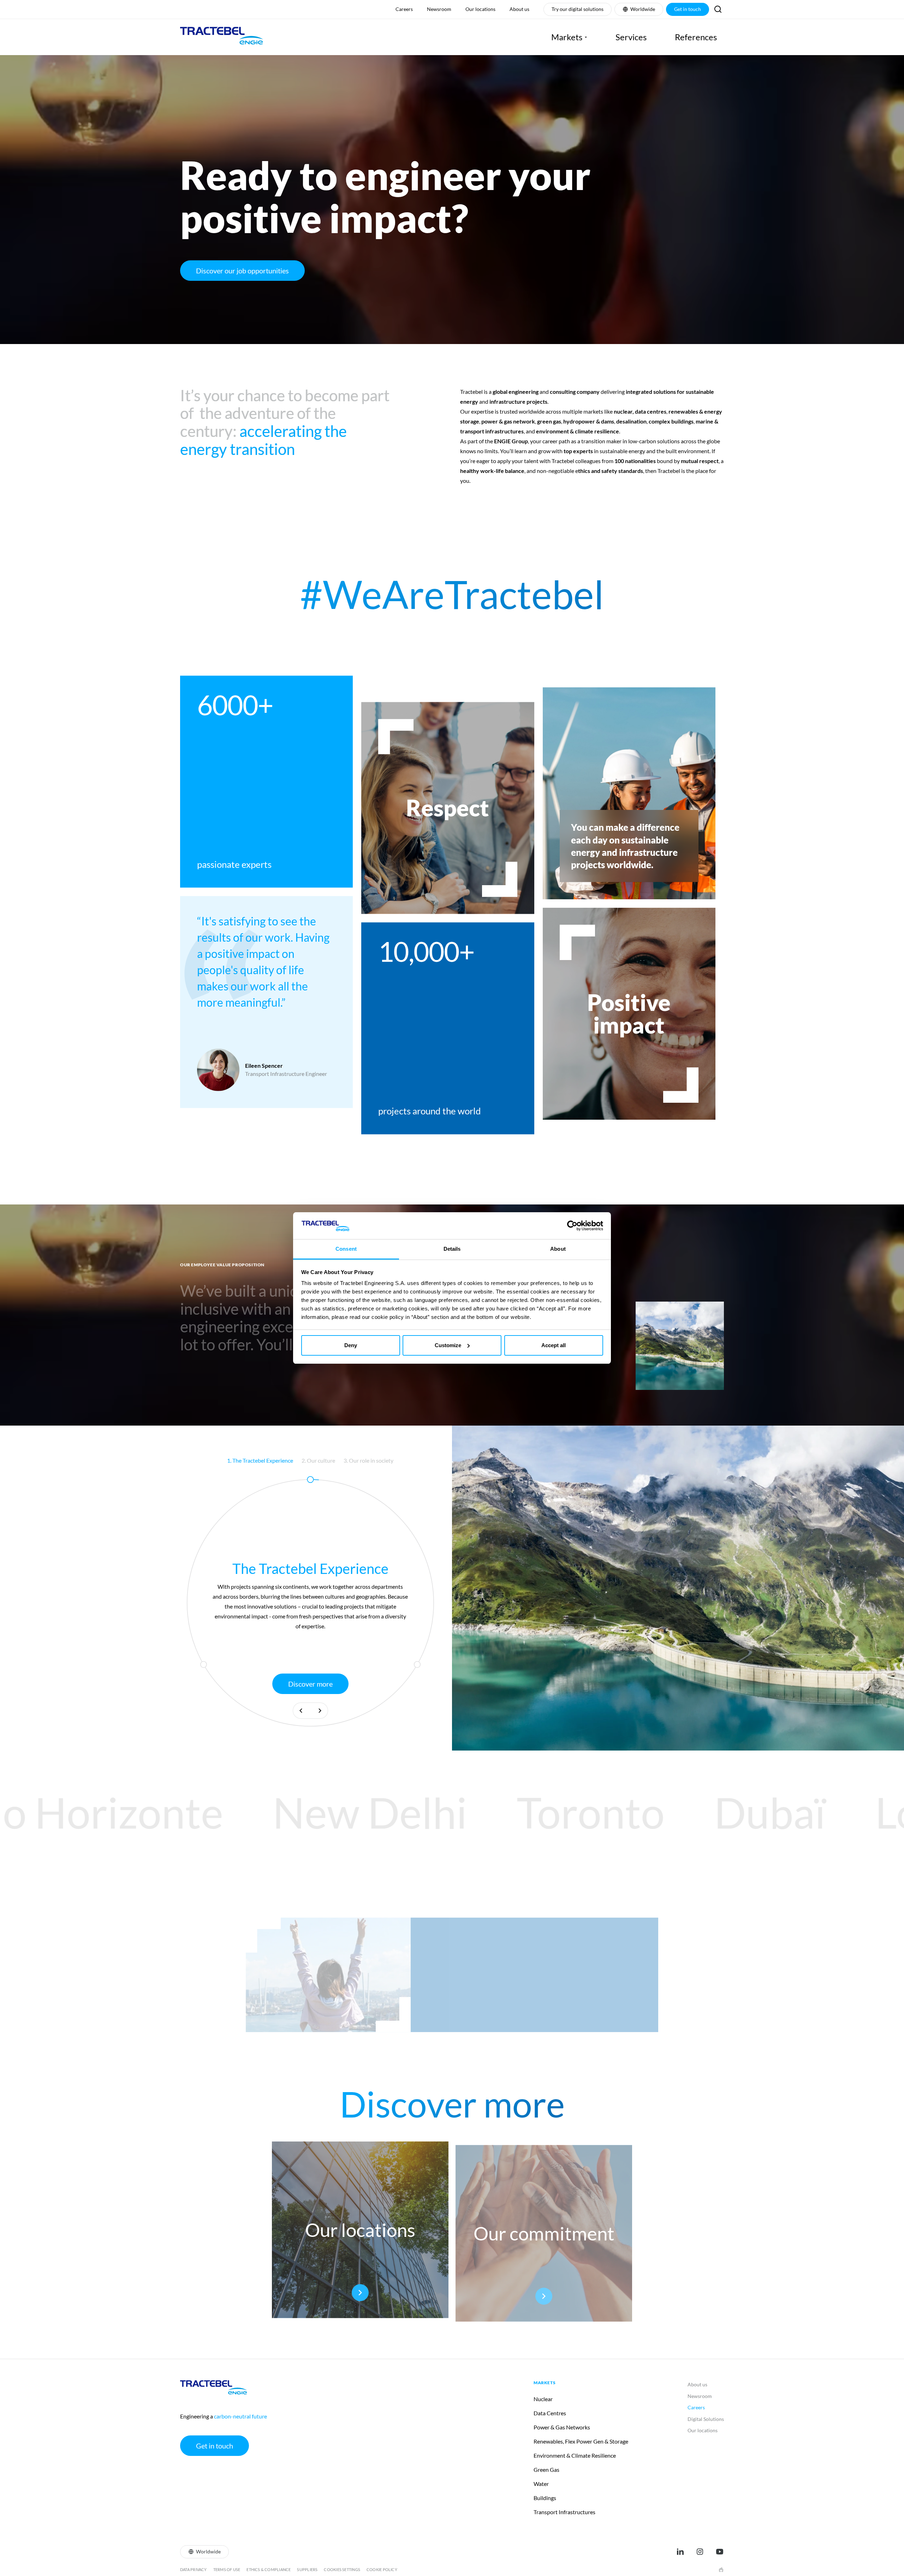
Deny (351, 1345)
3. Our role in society (368, 1460)
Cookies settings (342, 2569)
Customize (448, 1345)
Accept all (554, 1345)
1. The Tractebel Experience (260, 1460)
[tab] (260, 1461)
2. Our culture (318, 1460)
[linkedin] (680, 2552)
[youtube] (720, 2552)
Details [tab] (452, 1249)
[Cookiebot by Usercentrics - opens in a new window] (572, 1226)
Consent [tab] (346, 1249)
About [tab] (558, 1249)
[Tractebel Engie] (222, 37)
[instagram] (700, 2552)
